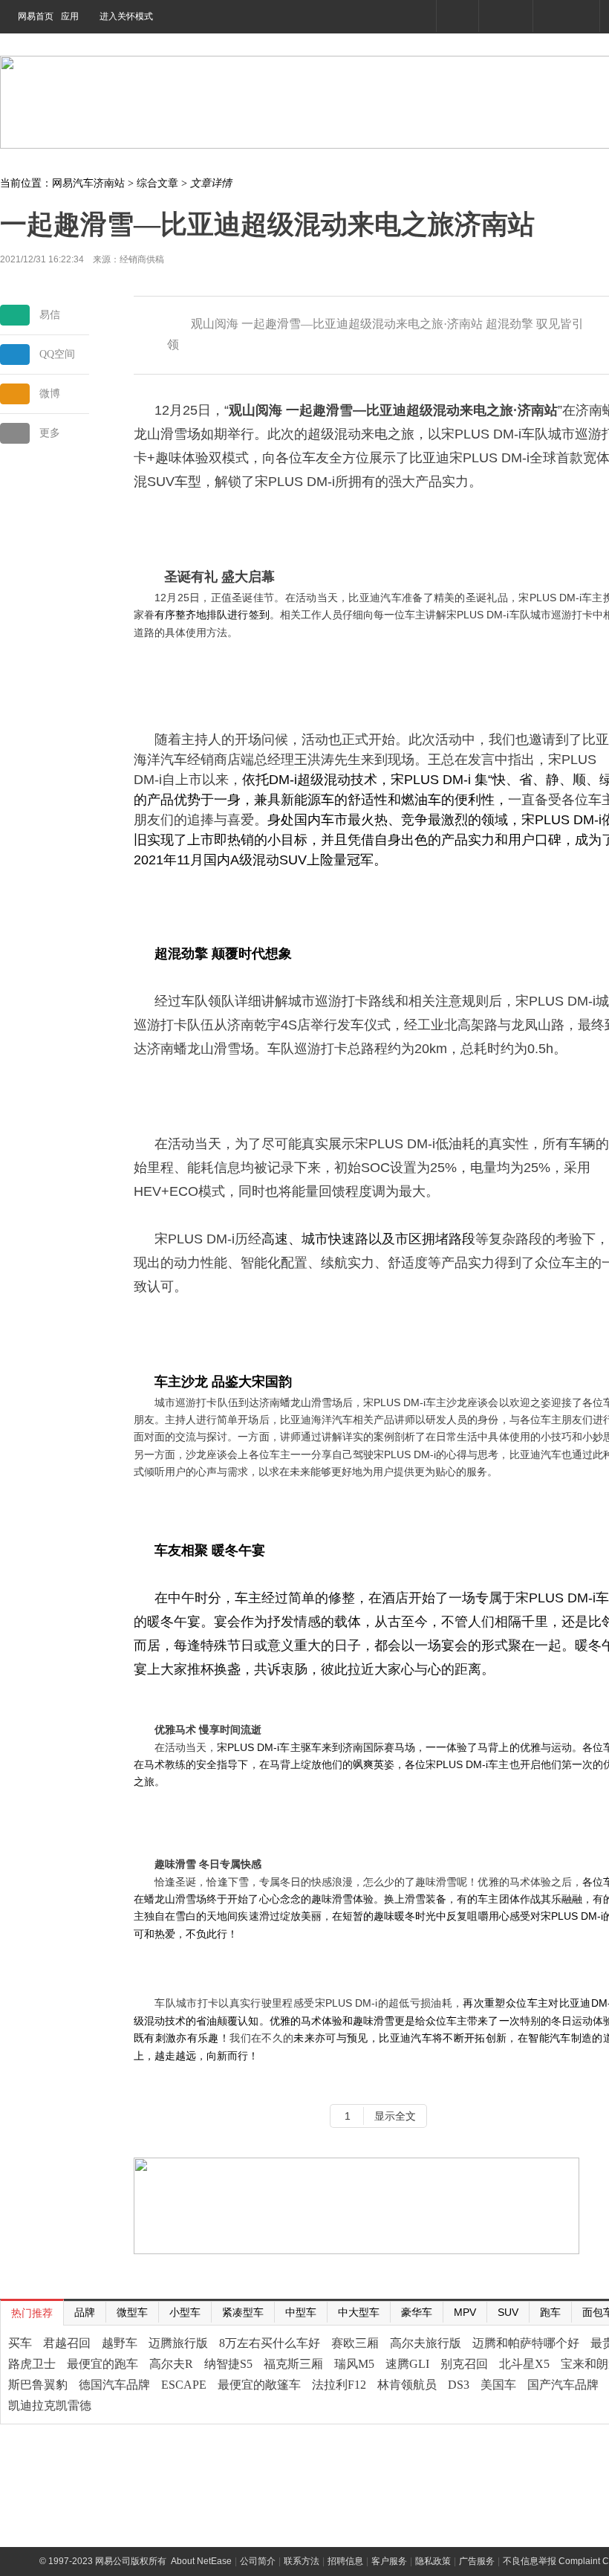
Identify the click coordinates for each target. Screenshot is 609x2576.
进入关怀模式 (126, 16)
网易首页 (36, 16)
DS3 (459, 2385)
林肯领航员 (407, 2385)
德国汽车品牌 (114, 2385)
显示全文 (395, 2116)
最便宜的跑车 (102, 2364)
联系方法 (302, 2561)
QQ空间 (57, 354)
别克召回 (464, 2364)
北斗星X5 (524, 2364)
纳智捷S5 (228, 2364)
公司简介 (258, 2561)
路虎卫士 (32, 2364)
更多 (50, 433)
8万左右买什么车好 (270, 2343)
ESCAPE (184, 2385)
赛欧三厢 (355, 2343)
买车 (20, 2343)
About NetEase (201, 2561)
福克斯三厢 (293, 2364)
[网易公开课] (505, 16)
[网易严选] (566, 16)
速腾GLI (407, 2364)
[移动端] (457, 16)
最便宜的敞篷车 (259, 2385)
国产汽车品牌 (563, 2385)
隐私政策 (433, 2561)
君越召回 (67, 2343)
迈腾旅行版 (178, 2343)
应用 (70, 16)
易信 (50, 315)
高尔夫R (171, 2364)
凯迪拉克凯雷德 (50, 2405)
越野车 (120, 2343)
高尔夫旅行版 (426, 2343)
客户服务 (389, 2561)
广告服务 (477, 2561)
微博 (50, 394)
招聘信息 (345, 2561)
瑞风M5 (354, 2364)
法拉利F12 (339, 2385)
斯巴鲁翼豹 (38, 2385)
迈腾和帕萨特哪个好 (526, 2343)
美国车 (498, 2385)
